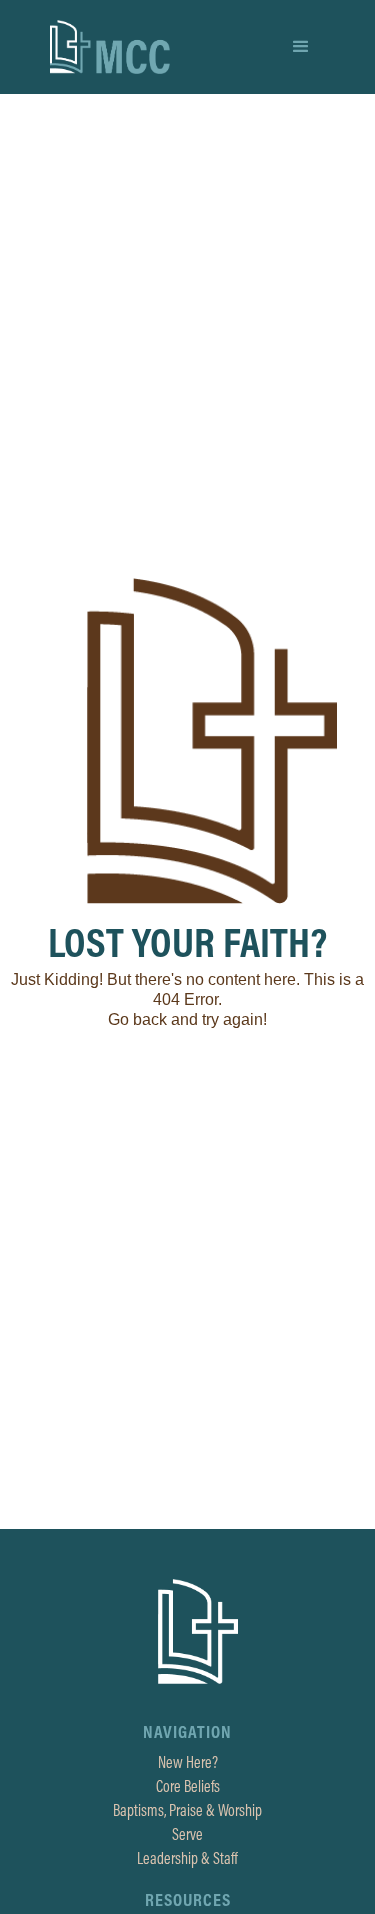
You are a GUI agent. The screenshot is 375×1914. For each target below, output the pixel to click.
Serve (187, 1834)
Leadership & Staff (187, 1858)
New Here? (188, 1762)
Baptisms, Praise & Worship (187, 1810)
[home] (110, 47)
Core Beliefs (188, 1786)
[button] (301, 47)
